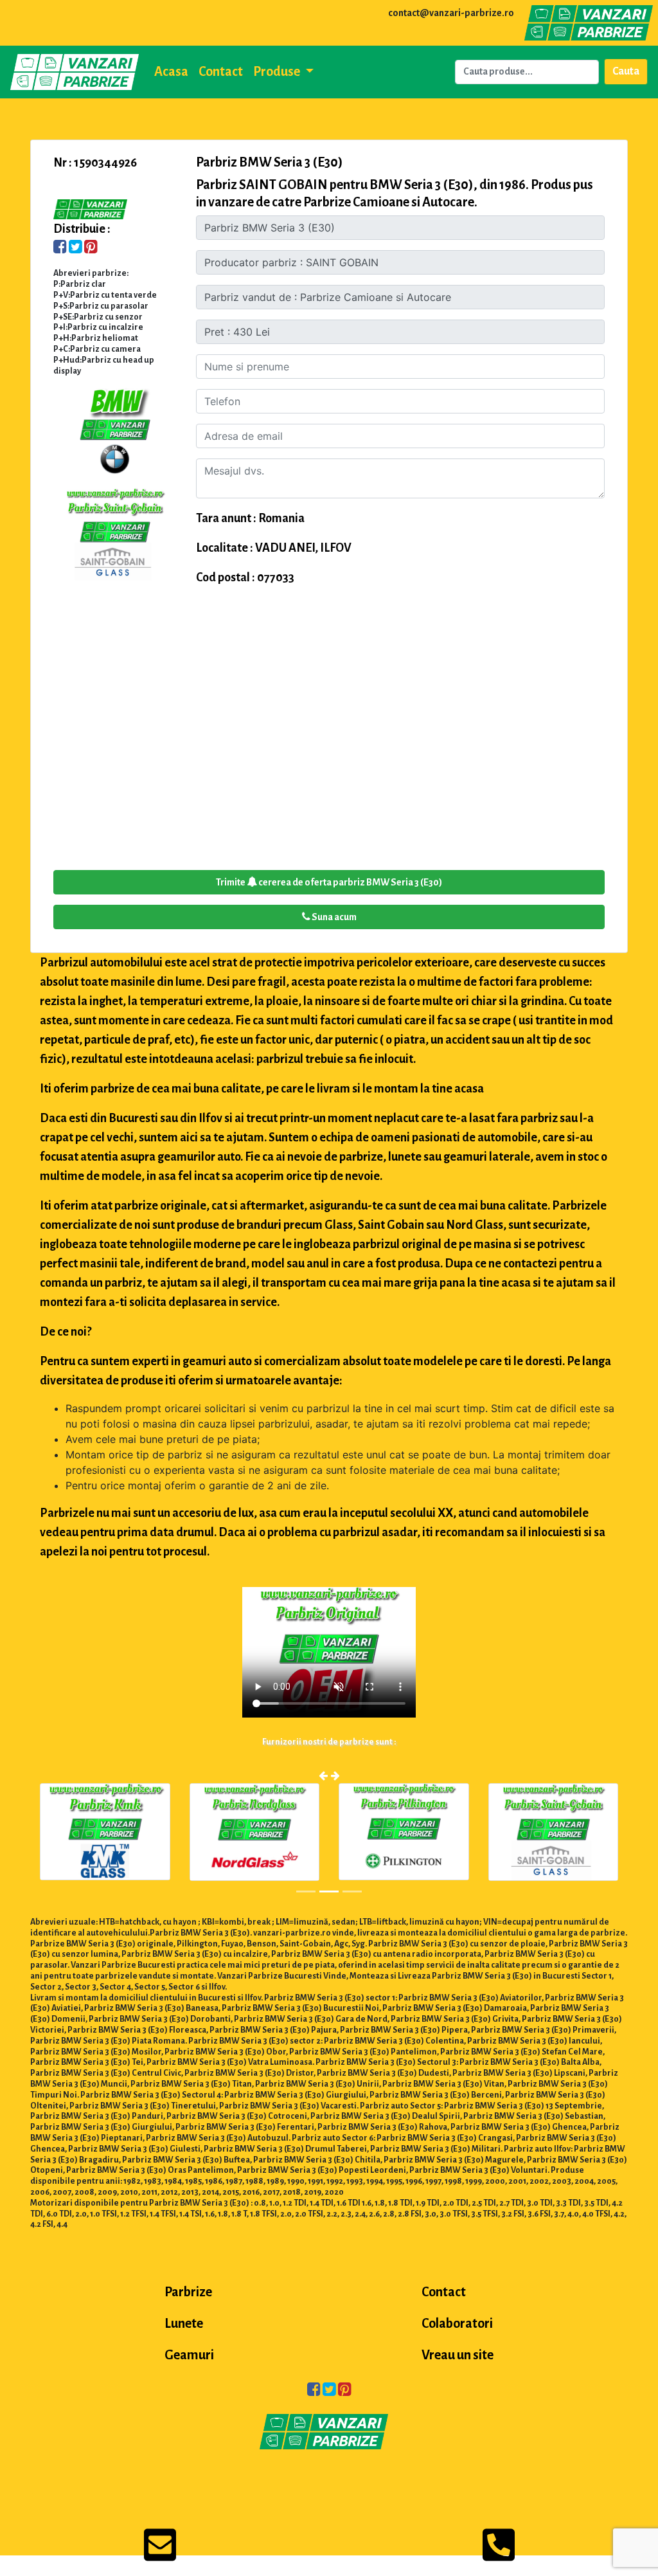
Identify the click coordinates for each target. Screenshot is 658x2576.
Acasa (171, 71)
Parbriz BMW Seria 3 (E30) (270, 162)
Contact (221, 71)
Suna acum (333, 917)
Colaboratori (457, 2323)
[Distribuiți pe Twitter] (76, 248)
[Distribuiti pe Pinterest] (91, 248)
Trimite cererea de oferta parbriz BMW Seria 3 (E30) (329, 882)
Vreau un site (458, 2355)
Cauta (626, 71)
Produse (278, 71)
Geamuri (189, 2355)
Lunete (184, 2323)
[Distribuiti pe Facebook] (60, 248)
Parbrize (188, 2292)
